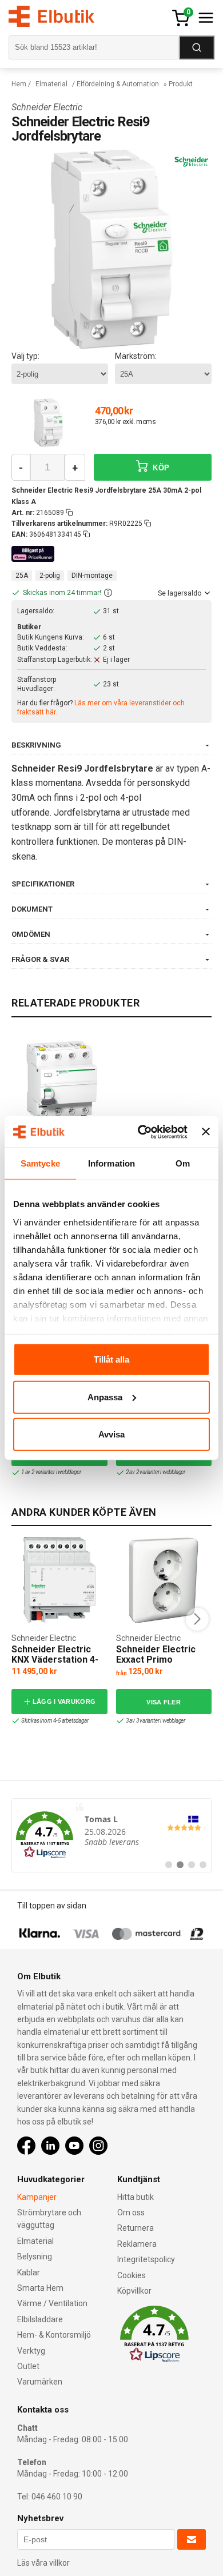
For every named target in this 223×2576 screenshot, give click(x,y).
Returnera (136, 2228)
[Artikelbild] (48, 422)
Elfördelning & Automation (118, 84)
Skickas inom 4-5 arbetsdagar (55, 1721)
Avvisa (111, 1434)
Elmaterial (51, 84)
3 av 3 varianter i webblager (156, 1721)
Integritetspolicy (146, 2259)
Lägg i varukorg (64, 1702)
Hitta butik (136, 2197)
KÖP (160, 468)
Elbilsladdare (40, 2319)
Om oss (131, 2212)
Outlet (28, 2366)
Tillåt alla (111, 1359)
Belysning (35, 2257)
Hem (19, 84)
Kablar (29, 2273)
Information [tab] (111, 1163)
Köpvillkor (134, 2291)
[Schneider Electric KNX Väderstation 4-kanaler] (59, 1580)
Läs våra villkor (43, 2563)
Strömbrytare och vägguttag (49, 2219)
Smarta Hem (40, 2288)
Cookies (132, 2275)
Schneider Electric (47, 107)
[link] (111, 1835)
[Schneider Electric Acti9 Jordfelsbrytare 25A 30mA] (62, 1080)
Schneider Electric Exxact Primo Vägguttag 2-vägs (156, 1659)
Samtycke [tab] (40, 1163)
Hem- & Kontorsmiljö (54, 2335)
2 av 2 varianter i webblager (156, 1472)
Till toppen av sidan (52, 1906)
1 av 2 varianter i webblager (51, 1472)
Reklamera (137, 2244)
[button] (108, 593)
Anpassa (105, 1397)
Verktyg (31, 2351)
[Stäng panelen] (206, 1132)
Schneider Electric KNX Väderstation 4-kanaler (55, 1659)
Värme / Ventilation (52, 2303)
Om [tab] (183, 1163)
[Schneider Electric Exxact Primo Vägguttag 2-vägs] (164, 1580)
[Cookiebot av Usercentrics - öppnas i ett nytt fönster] (141, 1132)
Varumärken (40, 2382)
